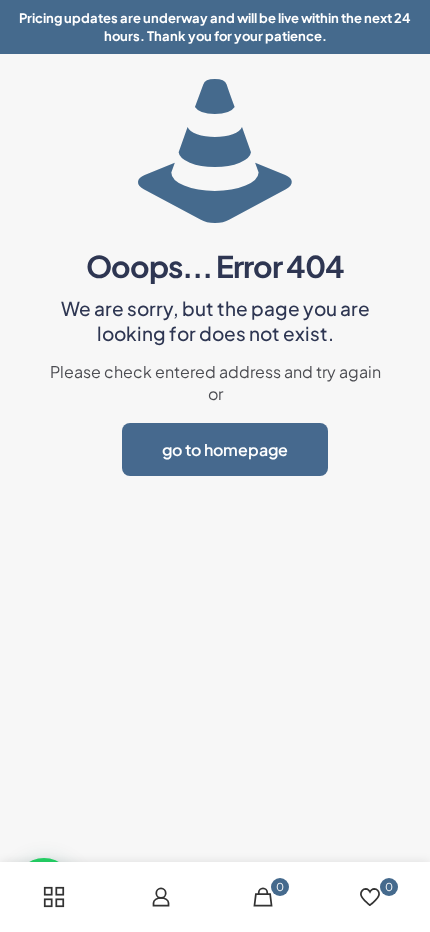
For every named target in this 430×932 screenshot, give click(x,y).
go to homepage (225, 449)
